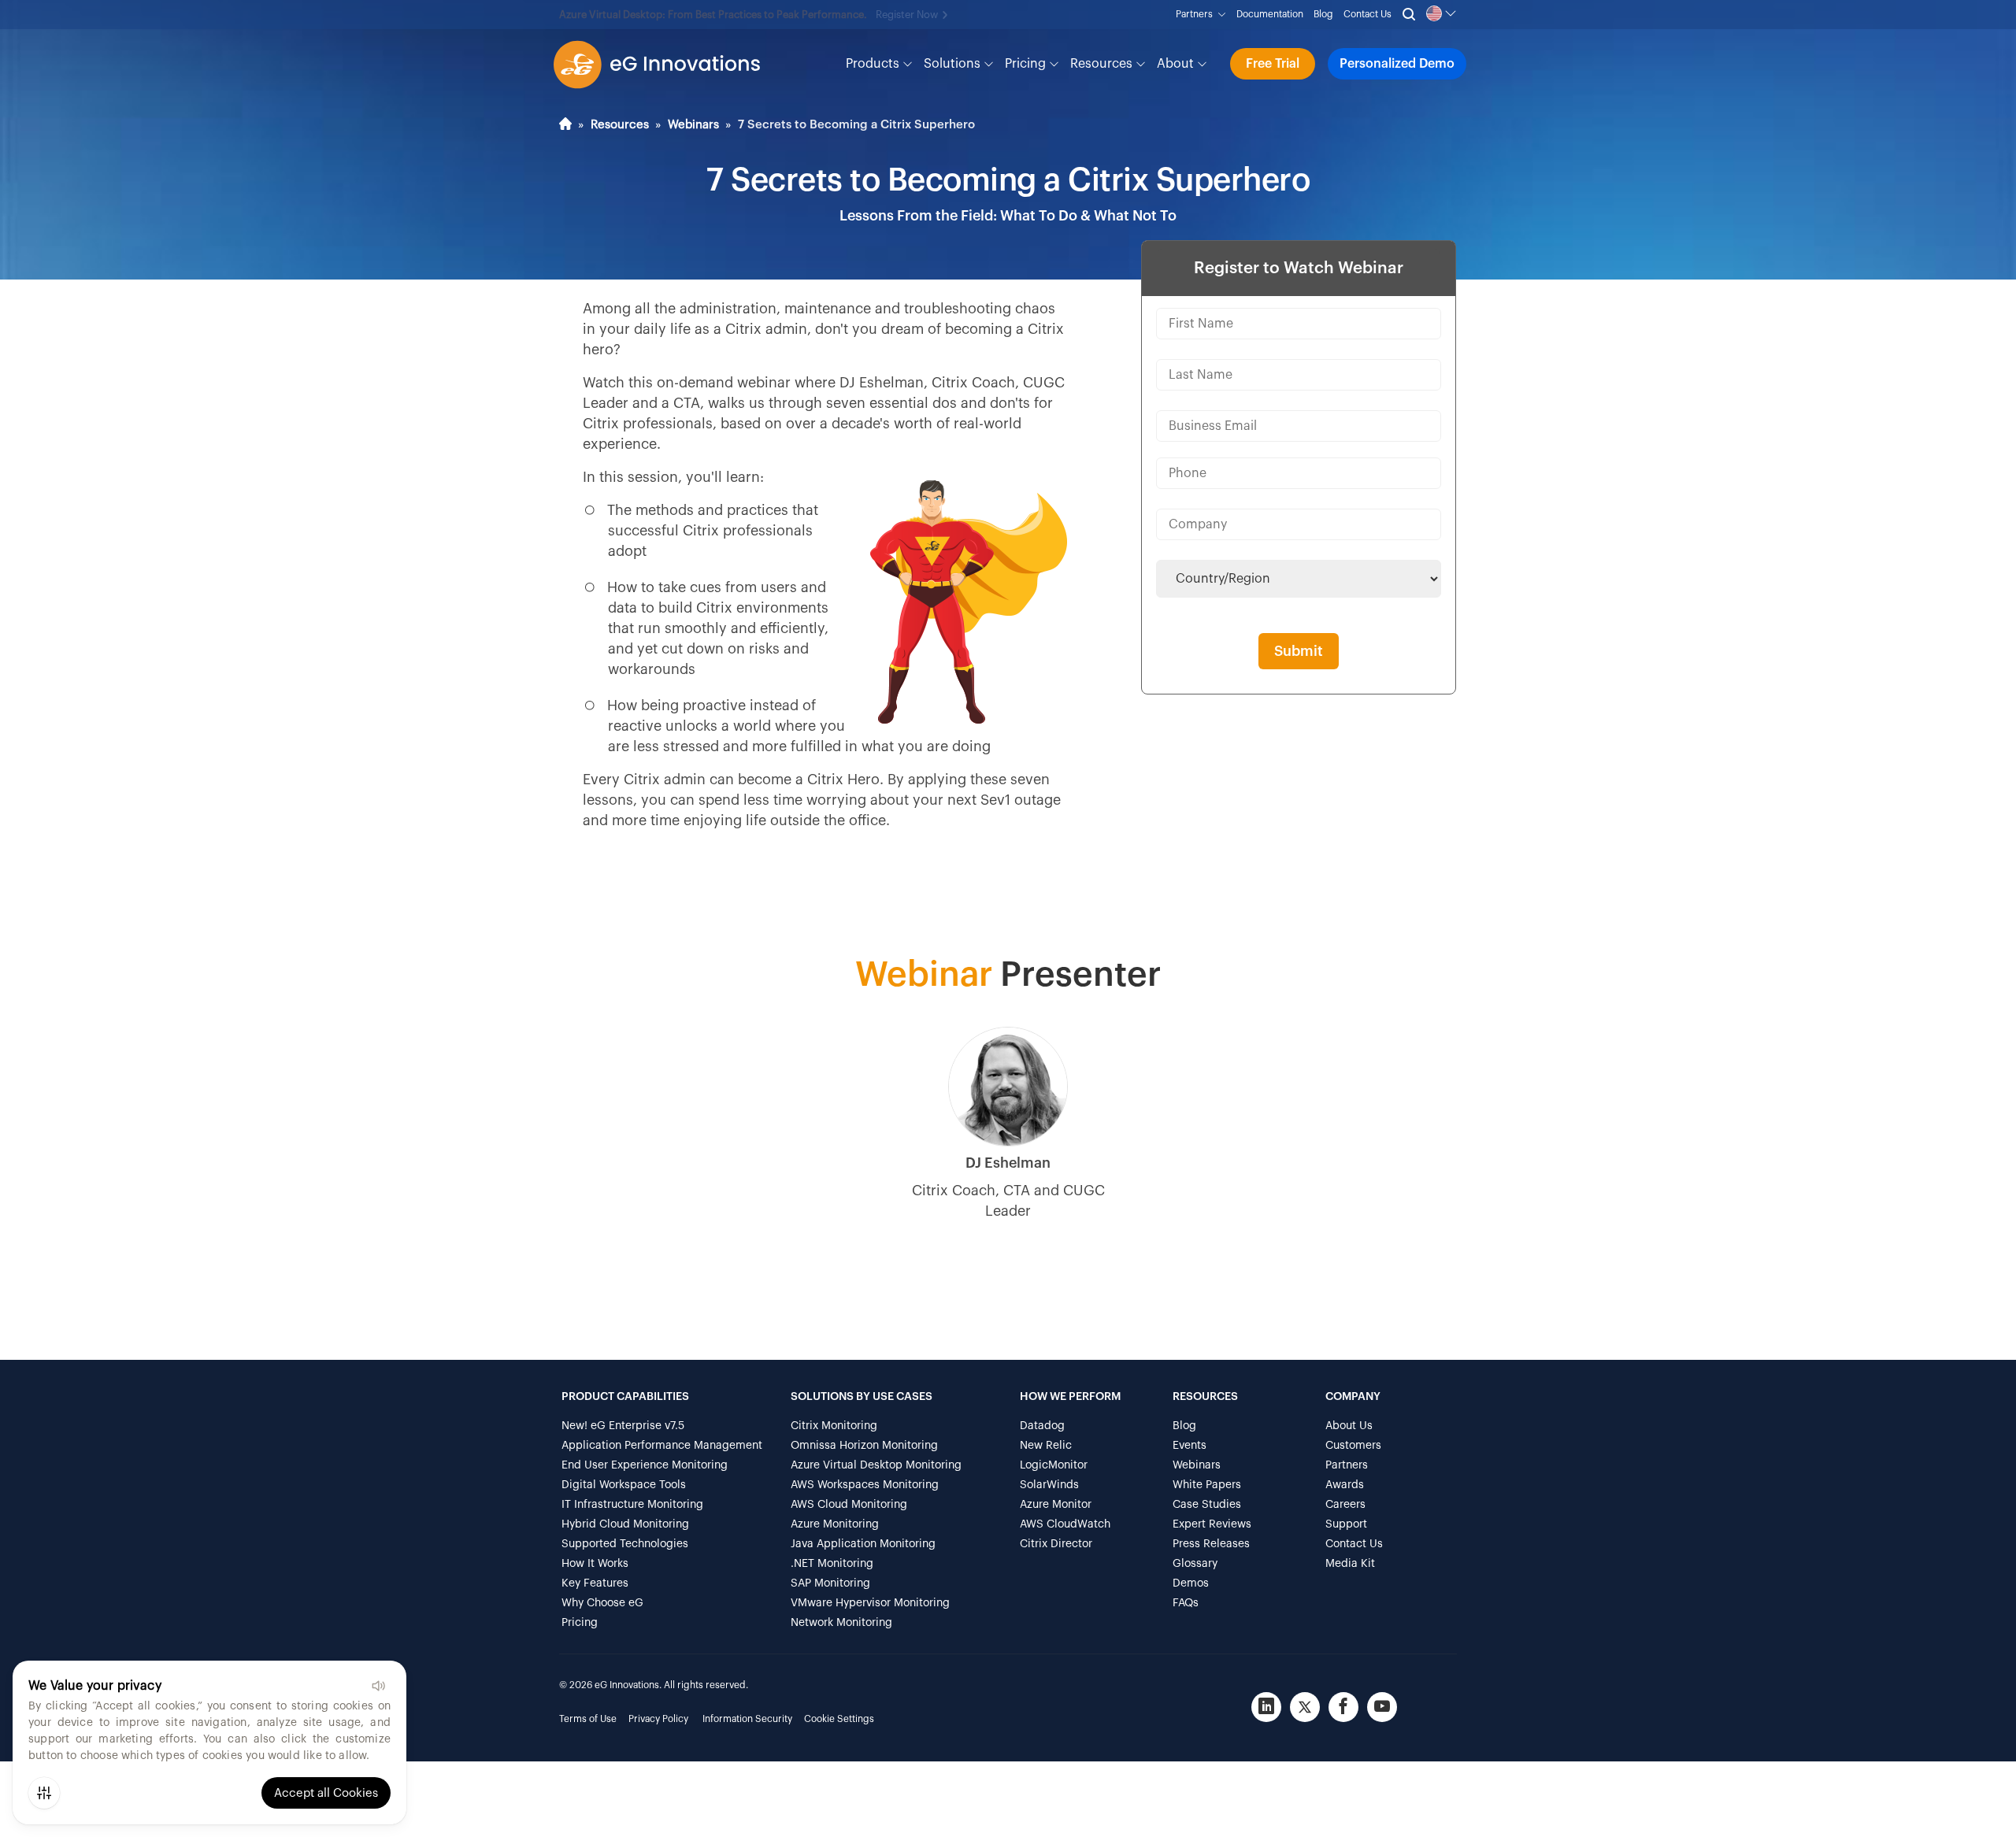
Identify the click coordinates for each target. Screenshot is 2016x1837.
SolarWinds (1049, 1485)
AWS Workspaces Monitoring (865, 1485)
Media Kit (1350, 1564)
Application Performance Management (662, 1446)
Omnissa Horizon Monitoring (864, 1446)
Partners (1197, 14)
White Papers (1207, 1485)
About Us (1349, 1426)
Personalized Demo (1397, 64)
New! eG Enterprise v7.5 (623, 1426)
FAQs (1186, 1603)
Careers (1345, 1505)
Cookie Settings (839, 1719)
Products (874, 64)
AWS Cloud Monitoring (849, 1505)
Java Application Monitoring (863, 1544)
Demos (1191, 1583)
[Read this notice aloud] (378, 1686)
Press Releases (1211, 1544)
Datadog (1042, 1426)
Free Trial (1273, 64)
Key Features (595, 1583)
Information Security (747, 1719)
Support (1346, 1524)
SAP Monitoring (830, 1583)
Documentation (1270, 14)
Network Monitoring (841, 1623)
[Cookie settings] (44, 1793)
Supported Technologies (625, 1544)
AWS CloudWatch (1065, 1524)
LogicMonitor (1054, 1465)
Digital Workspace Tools (624, 1485)
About (1177, 64)
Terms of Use (588, 1719)
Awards (1345, 1485)
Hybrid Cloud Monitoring (625, 1524)
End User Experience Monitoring (645, 1465)
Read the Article (958, 15)
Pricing (1027, 64)
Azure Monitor (1056, 1505)
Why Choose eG (602, 1603)
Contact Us (1367, 14)
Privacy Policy (658, 1719)
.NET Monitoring (832, 1564)
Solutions (954, 64)
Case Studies (1207, 1505)
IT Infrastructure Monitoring (632, 1505)
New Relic (1046, 1446)
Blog (1323, 14)
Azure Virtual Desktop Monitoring (876, 1465)
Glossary (1195, 1564)
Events (1190, 1446)
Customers (1353, 1446)
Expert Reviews (1212, 1524)
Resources (1103, 64)
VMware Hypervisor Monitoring (870, 1603)
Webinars (693, 125)
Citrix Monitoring (834, 1426)
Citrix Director (1056, 1544)
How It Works (595, 1564)
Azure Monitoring (835, 1524)
